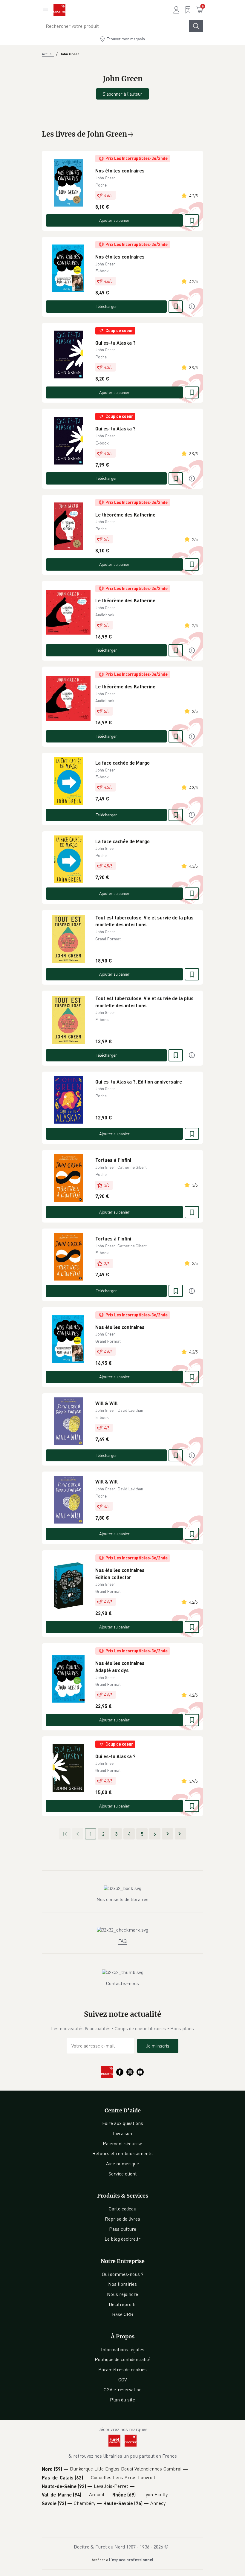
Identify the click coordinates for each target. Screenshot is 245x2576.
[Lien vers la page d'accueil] (59, 10)
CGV (123, 2380)
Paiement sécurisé (122, 2143)
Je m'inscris (158, 2046)
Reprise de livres (122, 2219)
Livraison (122, 2133)
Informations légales (123, 2349)
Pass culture (123, 2229)
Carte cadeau (122, 2209)
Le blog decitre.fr (122, 2239)
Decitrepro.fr (122, 2304)
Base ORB (123, 2314)
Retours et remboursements (122, 2153)
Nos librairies (122, 2284)
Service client (123, 2174)
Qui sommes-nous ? (123, 2274)
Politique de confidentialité (123, 2359)
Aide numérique (122, 2164)
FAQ (122, 1941)
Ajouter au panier (114, 220)
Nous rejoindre (122, 2294)
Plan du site (122, 2400)
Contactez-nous (122, 1983)
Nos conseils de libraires (122, 1899)
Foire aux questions (123, 2123)
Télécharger (107, 306)
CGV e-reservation (123, 2389)
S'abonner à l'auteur (122, 94)
